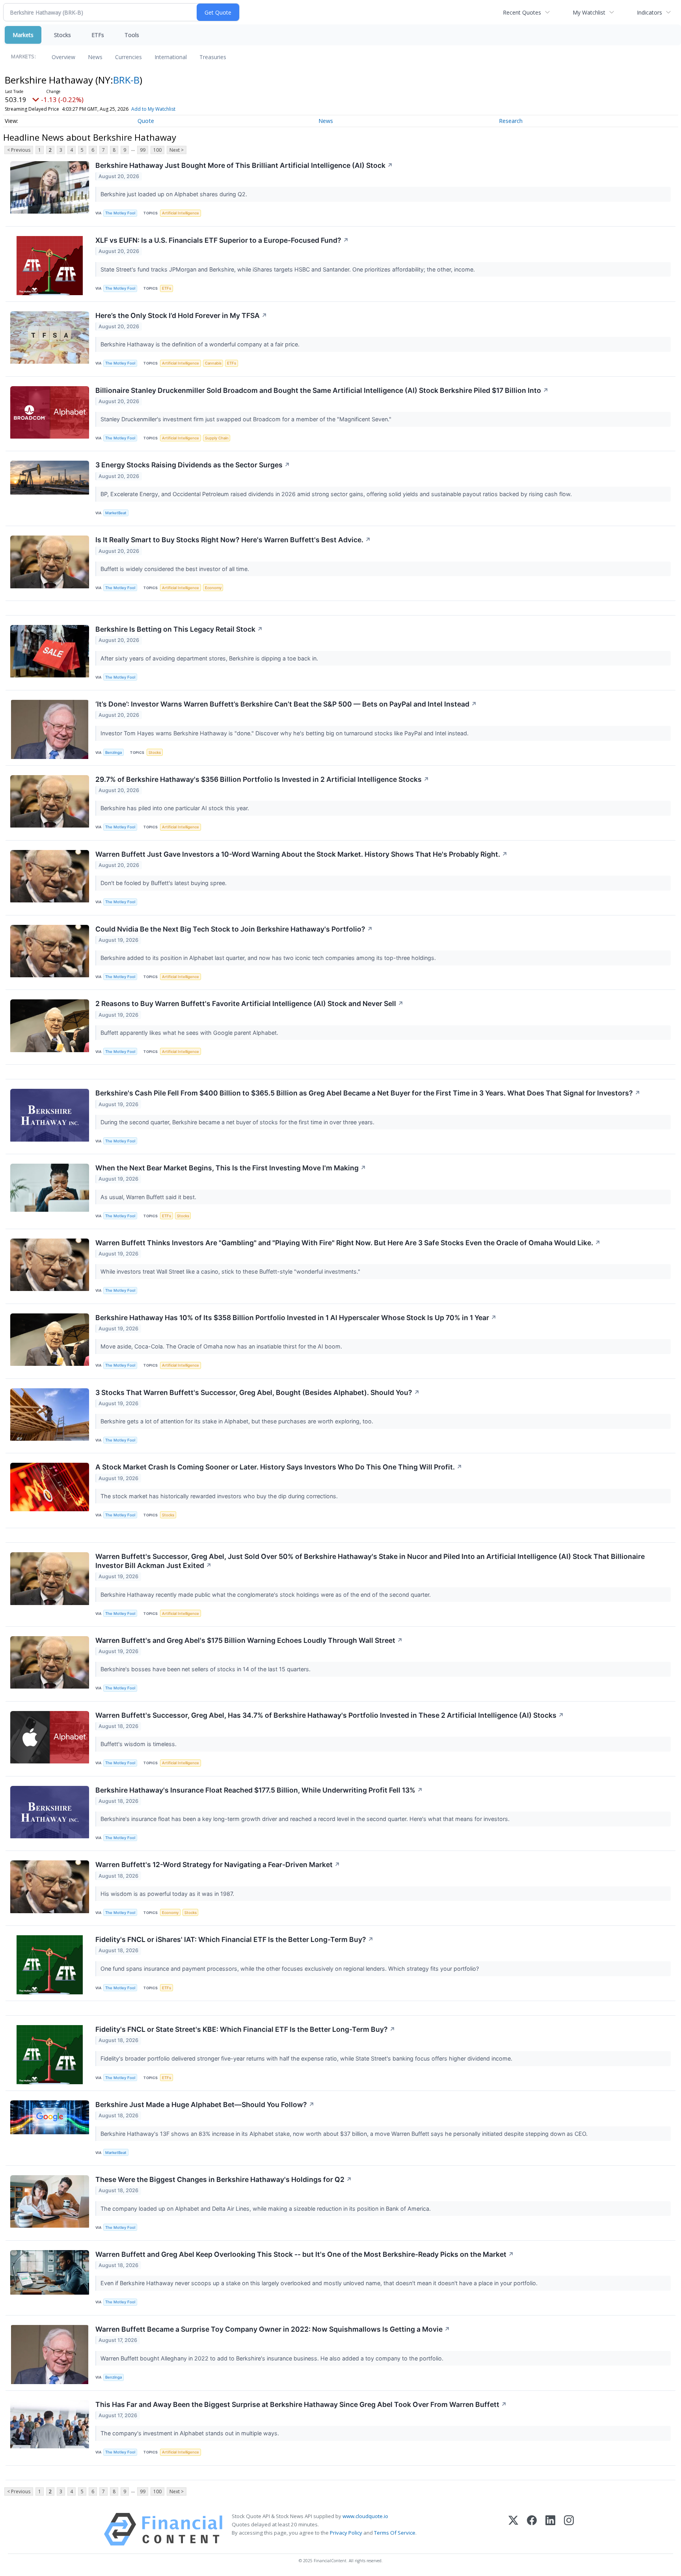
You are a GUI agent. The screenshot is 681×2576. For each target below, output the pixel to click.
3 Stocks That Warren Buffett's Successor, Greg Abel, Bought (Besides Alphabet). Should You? (258, 1392)
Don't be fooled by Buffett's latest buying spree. (164, 883)
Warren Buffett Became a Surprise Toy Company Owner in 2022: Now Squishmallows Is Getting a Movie (273, 2329)
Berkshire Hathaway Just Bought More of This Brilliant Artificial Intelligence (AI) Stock (244, 165)
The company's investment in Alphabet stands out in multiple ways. (191, 2433)
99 (143, 150)
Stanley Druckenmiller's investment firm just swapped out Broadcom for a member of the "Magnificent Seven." (247, 419)
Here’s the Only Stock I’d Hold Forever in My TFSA (181, 315)
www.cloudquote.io (365, 2516)
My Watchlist (589, 12)
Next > (177, 150)
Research (511, 121)
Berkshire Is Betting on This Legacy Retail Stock (179, 629)
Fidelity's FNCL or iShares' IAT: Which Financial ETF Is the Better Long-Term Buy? (234, 1939)
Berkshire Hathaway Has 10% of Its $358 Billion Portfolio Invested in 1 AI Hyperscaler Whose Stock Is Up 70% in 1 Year (296, 1318)
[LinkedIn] (550, 2529)
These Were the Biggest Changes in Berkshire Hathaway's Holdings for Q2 (224, 2179)
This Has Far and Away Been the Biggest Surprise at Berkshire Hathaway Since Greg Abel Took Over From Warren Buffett (301, 2404)
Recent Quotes (522, 12)
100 (157, 150)
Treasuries (213, 57)
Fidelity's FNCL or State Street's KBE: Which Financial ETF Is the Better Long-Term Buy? (245, 2029)
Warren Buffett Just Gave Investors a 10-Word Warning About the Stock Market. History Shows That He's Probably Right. (301, 854)
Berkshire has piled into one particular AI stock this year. (176, 808)
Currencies (128, 57)
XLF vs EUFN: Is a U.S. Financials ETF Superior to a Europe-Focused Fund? (222, 240)
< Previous (19, 150)
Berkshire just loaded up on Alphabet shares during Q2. (175, 194)
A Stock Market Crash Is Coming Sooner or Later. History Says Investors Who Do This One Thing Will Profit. (279, 1467)
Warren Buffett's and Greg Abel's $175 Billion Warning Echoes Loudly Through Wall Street (249, 1640)
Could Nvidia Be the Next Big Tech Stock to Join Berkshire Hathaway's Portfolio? (234, 929)
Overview (63, 57)
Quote (146, 121)
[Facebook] (532, 2529)
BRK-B (126, 80)
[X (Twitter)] (513, 2529)
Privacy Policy (346, 2533)
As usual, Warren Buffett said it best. (149, 1197)
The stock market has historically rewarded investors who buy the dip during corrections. (220, 1496)
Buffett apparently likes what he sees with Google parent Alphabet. (190, 1033)
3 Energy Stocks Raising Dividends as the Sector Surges (193, 465)
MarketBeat (116, 513)
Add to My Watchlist (153, 109)
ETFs (98, 35)
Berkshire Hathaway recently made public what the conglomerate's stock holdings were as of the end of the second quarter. (266, 1595)
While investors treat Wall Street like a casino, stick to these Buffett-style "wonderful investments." (231, 1271)
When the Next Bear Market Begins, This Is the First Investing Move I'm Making (231, 1168)
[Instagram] (569, 2529)
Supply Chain (217, 438)
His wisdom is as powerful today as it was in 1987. (168, 1894)
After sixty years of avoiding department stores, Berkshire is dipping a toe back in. (210, 658)
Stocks (62, 35)
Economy (213, 588)
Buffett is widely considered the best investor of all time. (176, 569)
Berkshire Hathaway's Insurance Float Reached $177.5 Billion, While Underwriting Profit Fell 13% (259, 1790)
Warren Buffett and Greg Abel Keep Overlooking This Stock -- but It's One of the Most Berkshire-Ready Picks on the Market (305, 2254)
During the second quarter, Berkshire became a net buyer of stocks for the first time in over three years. (238, 1122)
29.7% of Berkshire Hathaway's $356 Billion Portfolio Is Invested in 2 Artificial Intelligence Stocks (262, 779)
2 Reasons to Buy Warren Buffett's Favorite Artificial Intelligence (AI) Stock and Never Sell (249, 1003)
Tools (132, 35)
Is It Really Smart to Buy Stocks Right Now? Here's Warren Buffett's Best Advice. (233, 540)
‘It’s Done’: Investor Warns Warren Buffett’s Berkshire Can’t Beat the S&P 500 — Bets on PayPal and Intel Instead (286, 704)
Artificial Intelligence (180, 213)
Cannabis (213, 363)
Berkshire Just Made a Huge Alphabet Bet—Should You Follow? (205, 2105)
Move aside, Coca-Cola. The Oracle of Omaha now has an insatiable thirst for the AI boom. (222, 1346)
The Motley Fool (120, 213)
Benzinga (113, 752)
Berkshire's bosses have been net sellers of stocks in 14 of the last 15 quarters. (206, 1669)
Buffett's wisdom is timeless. (139, 1744)
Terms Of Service (395, 2533)
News (95, 57)
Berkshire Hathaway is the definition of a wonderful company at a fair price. (201, 344)
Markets (23, 35)
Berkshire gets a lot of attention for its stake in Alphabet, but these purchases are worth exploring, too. (238, 1421)
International (171, 57)
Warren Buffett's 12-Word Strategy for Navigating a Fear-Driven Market (218, 1865)
